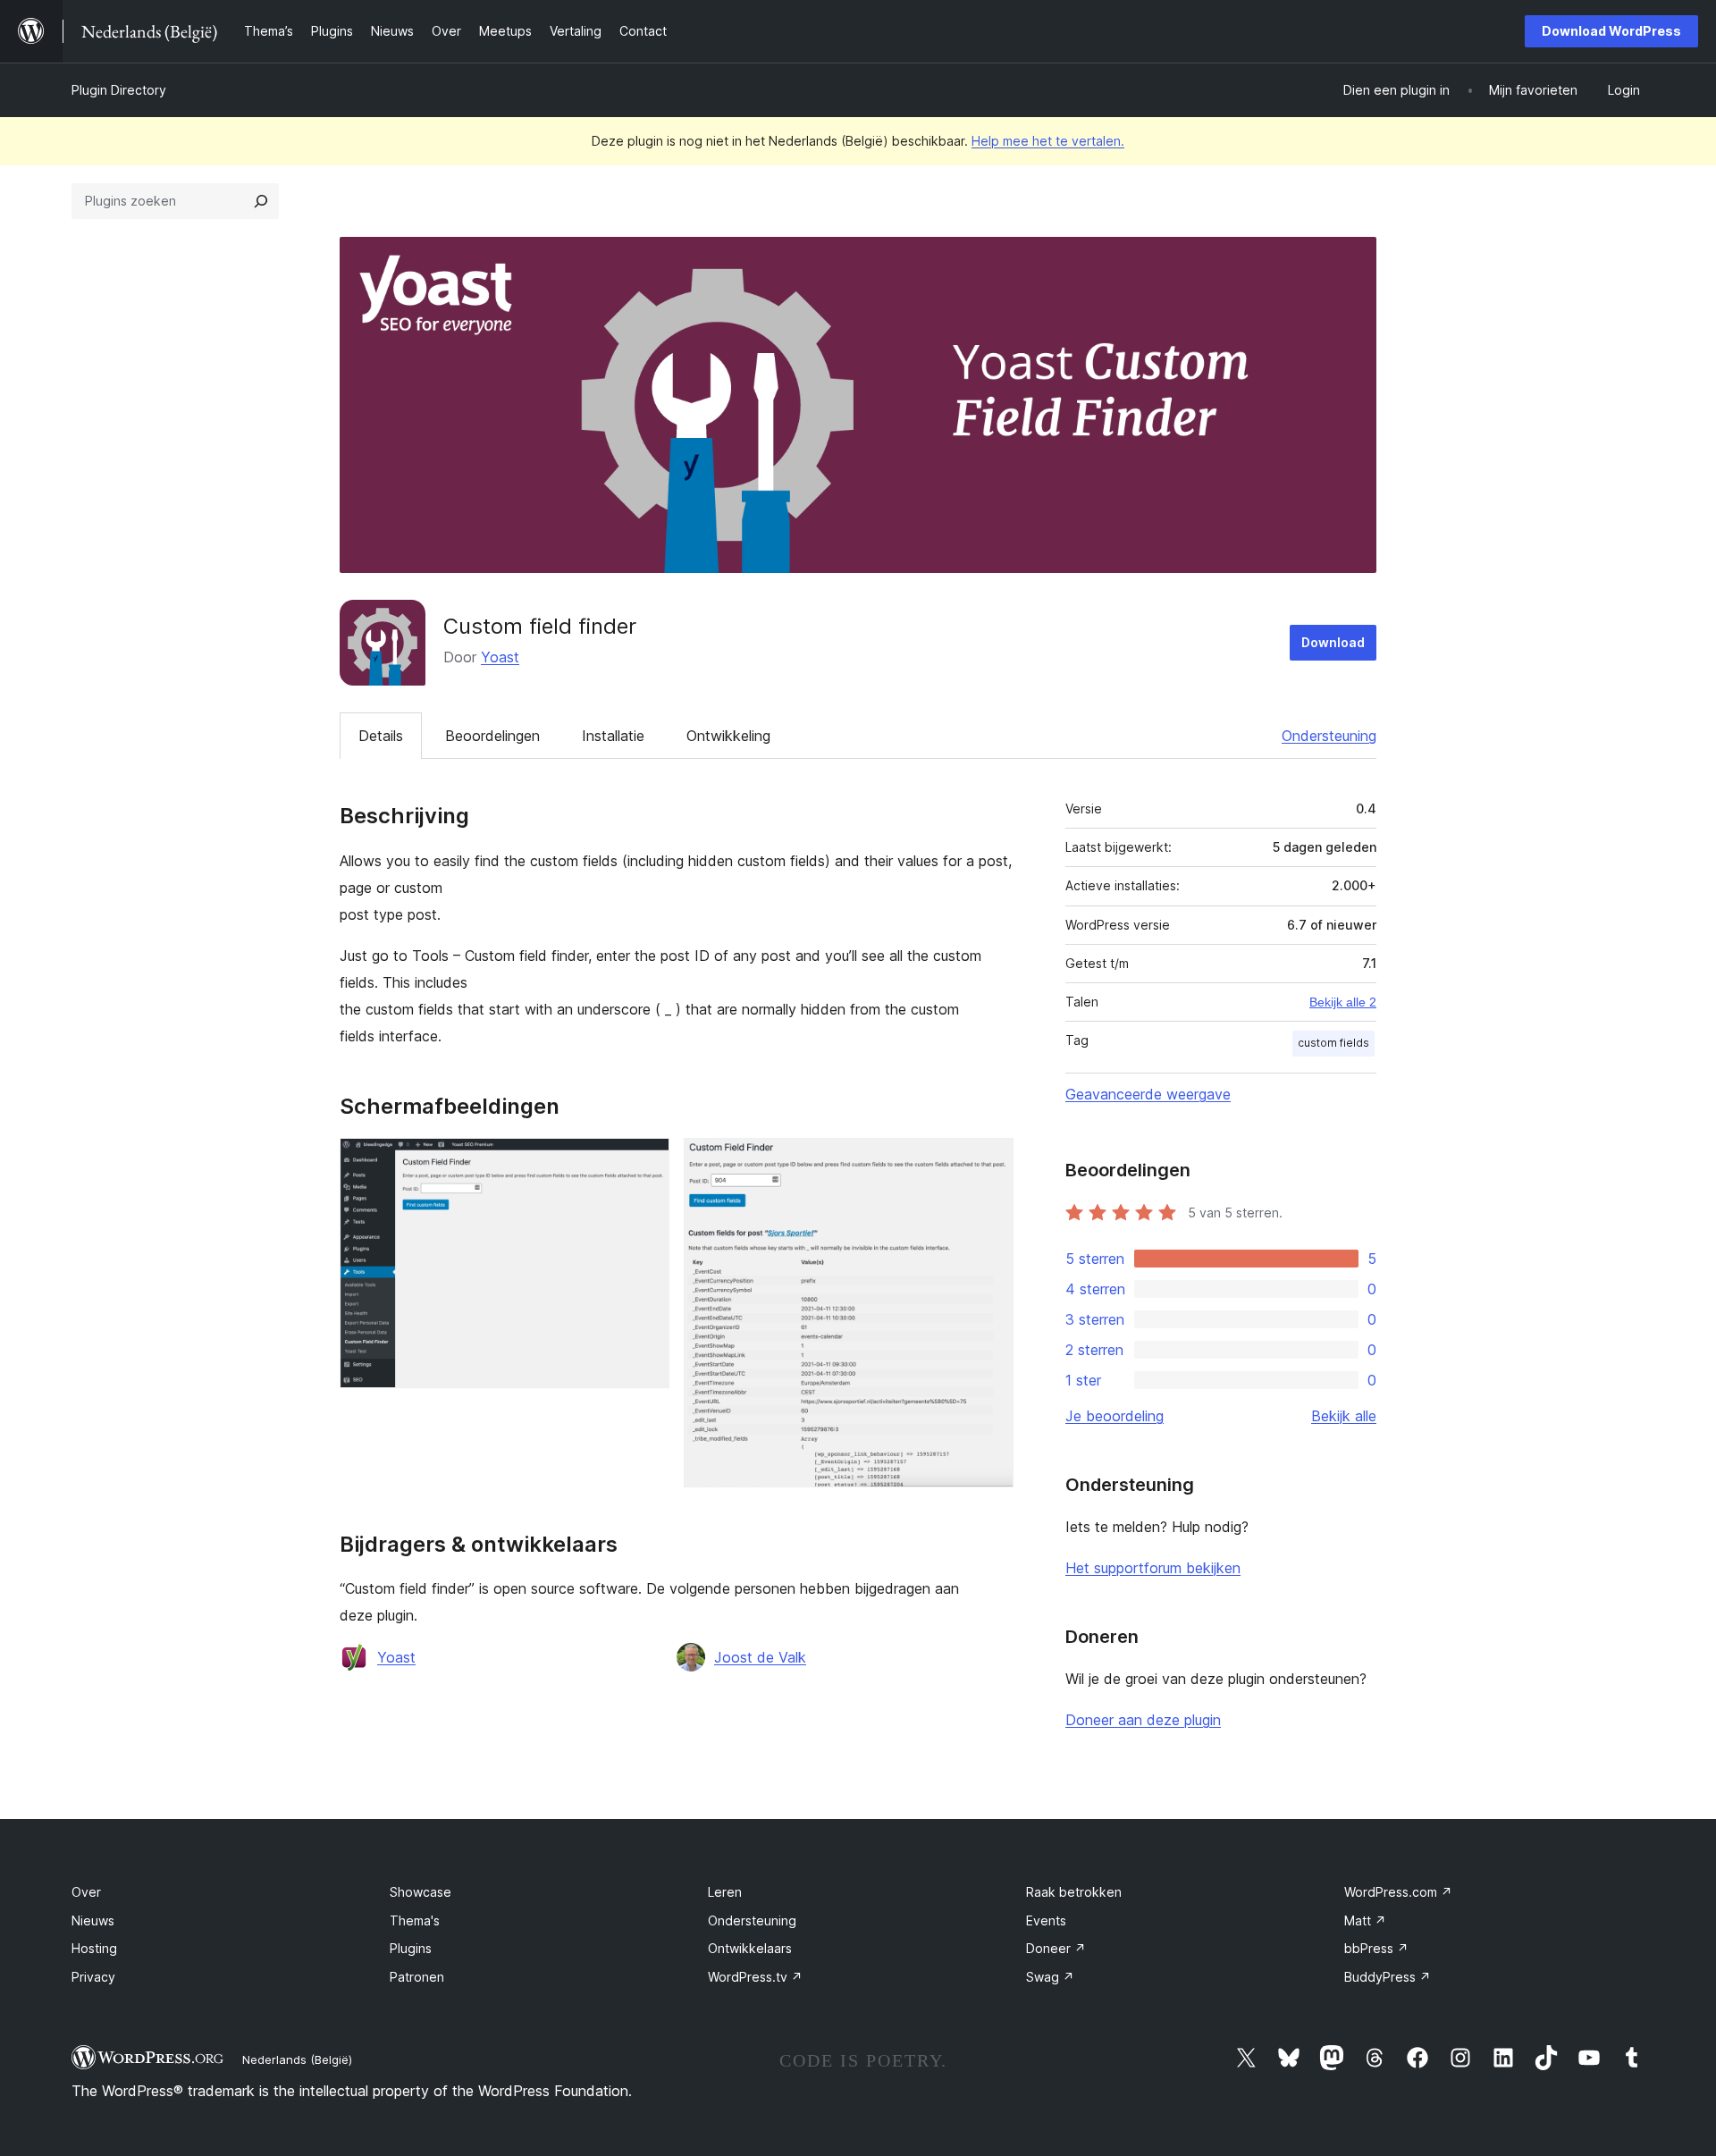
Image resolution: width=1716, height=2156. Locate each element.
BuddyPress (1388, 1977)
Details (381, 736)
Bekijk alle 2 (1343, 1002)
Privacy (93, 1977)
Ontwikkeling (728, 736)
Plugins (411, 1948)
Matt (1365, 1920)
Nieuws (93, 1920)
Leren (725, 1892)
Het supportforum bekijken (1153, 1568)
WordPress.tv (755, 1977)
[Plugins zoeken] (261, 201)
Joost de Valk (760, 1657)
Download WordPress (1611, 31)
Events (1046, 1920)
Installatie (613, 736)
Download (1333, 642)
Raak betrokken (1074, 1892)
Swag (1050, 1977)
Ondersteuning (1329, 736)
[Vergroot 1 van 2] (645, 1162)
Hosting (94, 1948)
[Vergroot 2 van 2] (989, 1162)
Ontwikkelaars (750, 1948)
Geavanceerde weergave (1148, 1094)
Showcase (421, 1892)
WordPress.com (1398, 1892)
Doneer (1056, 1948)
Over (86, 1892)
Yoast (500, 657)
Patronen (417, 1977)
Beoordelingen (492, 736)
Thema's (415, 1920)
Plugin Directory (119, 90)
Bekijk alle (1344, 1416)
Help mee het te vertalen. (1048, 141)
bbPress (1376, 1948)
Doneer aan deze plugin (1143, 1720)
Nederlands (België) (297, 2059)
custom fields (1333, 1043)
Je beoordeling (1115, 1416)
